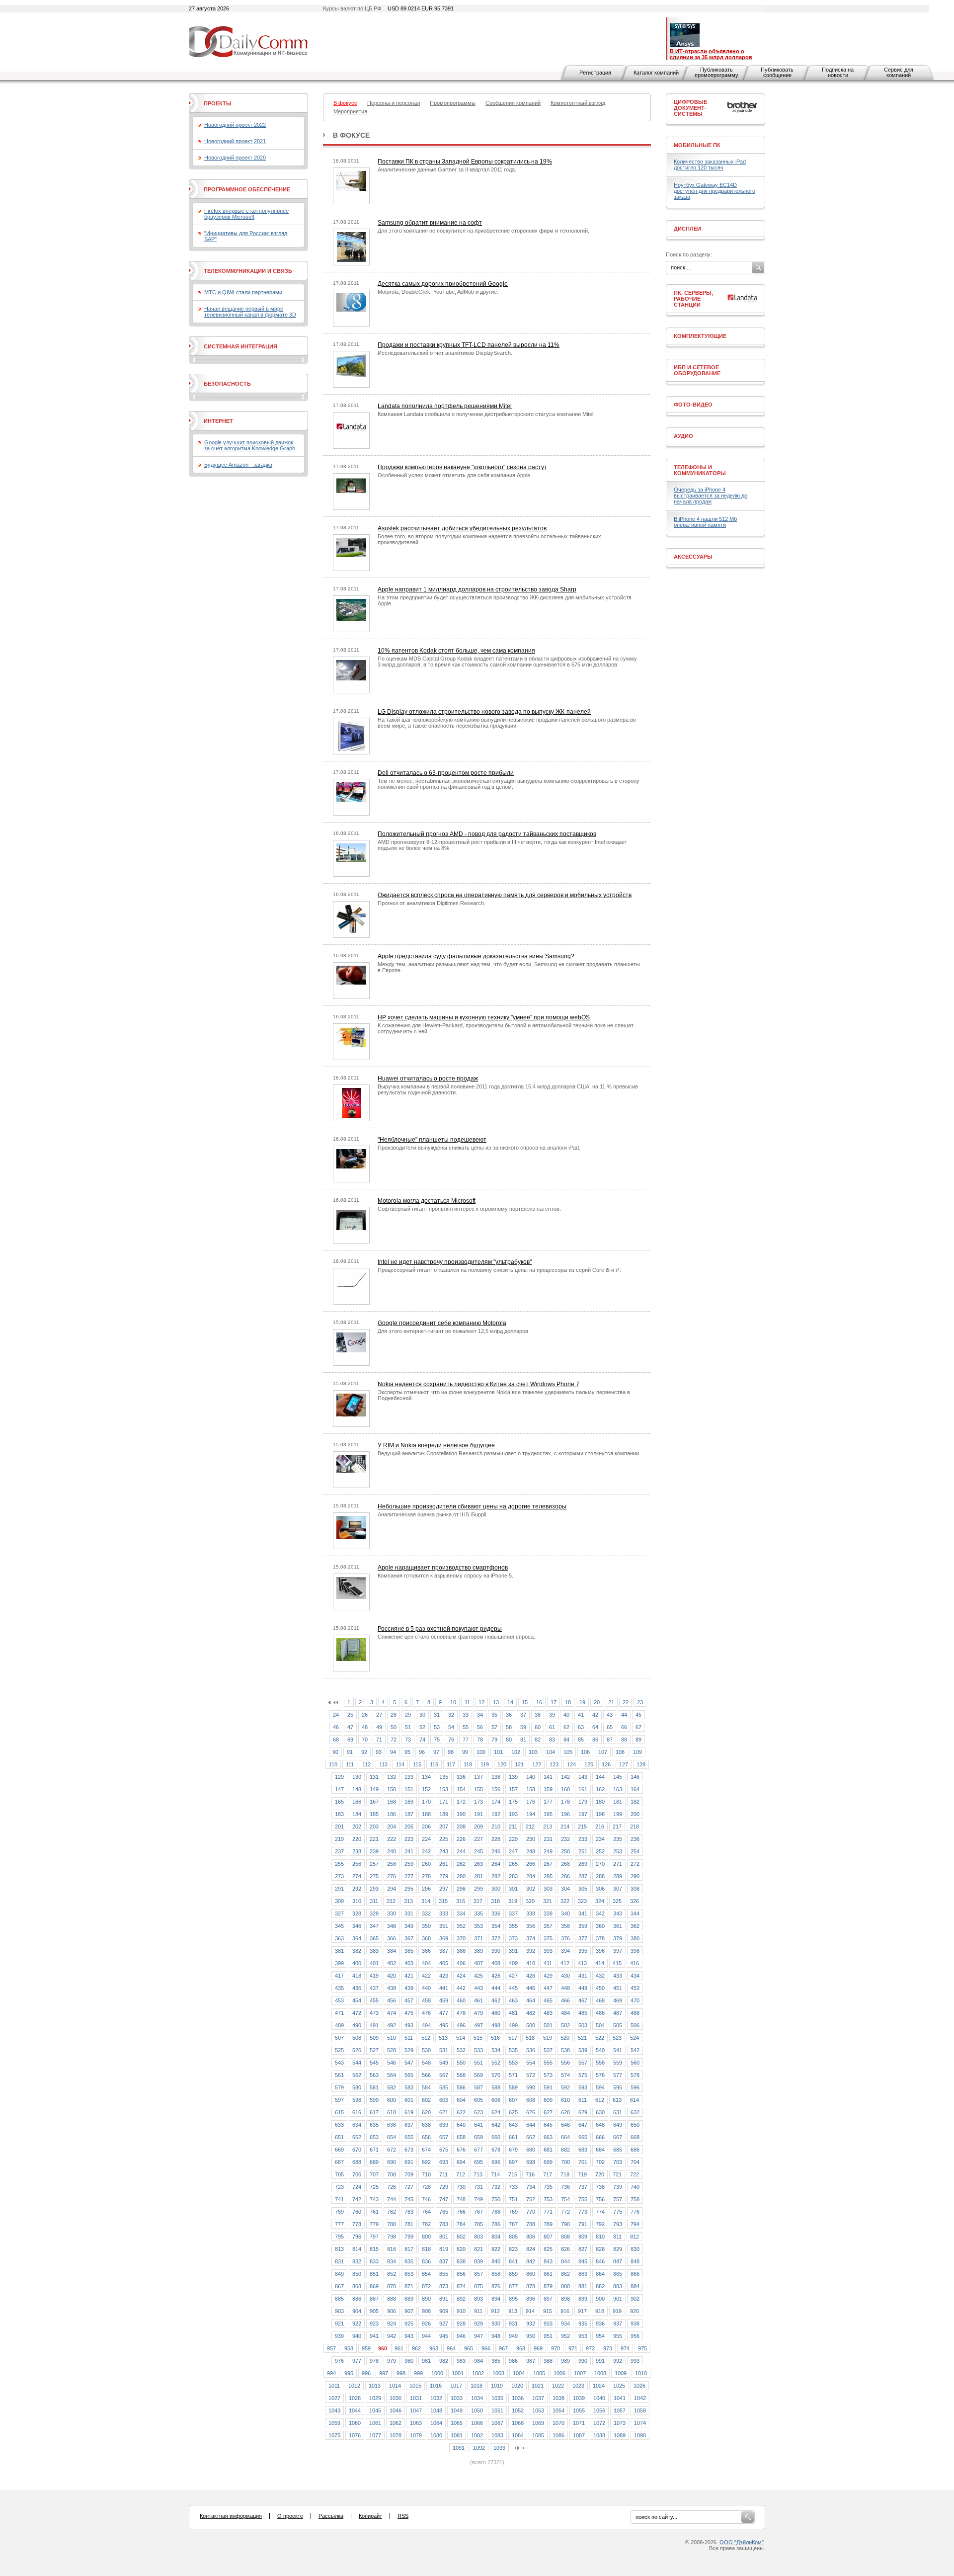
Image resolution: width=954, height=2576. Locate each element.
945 (444, 2336)
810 (600, 2237)
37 (523, 1715)
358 (565, 1926)
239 (374, 1851)
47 (350, 1727)
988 (548, 2361)
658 (461, 2137)
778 (357, 2224)
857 (478, 2274)
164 (635, 1789)
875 (478, 2286)
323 (582, 1901)
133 (409, 1777)
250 (565, 1851)
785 (478, 2224)
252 (600, 1851)
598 (357, 2100)
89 (638, 1740)
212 (530, 1827)
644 (531, 2125)
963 (434, 2348)
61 (552, 1727)
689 (374, 2162)
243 (444, 1851)
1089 (620, 2435)
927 (444, 2324)
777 (339, 2224)
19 (582, 1702)
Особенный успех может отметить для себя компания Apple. (455, 475)
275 (374, 1876)
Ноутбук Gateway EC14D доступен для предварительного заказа (715, 191)
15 (525, 1702)
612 (600, 2100)
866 (635, 2274)
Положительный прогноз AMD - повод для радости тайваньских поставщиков (487, 834)
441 (444, 1988)
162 (600, 1789)
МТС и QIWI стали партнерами (243, 292)
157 (513, 1789)
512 (426, 2038)
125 (589, 1764)
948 (496, 2336)
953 (583, 2336)
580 (357, 2087)
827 (583, 2249)
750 (496, 2199)
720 (600, 2174)
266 (531, 1864)
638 (426, 2125)
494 (426, 2025)
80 (509, 1740)
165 (339, 1802)
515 (478, 2038)
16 (539, 1702)
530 (426, 2050)
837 (444, 2261)
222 (392, 1839)
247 (513, 1851)
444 (496, 1988)
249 (548, 1851)
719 (582, 2174)
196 (565, 1814)
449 (583, 1988)
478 (461, 2013)
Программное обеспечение (247, 189)
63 (581, 1727)
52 (422, 1727)
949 (513, 2336)
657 (444, 2137)
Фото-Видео (693, 405)
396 (600, 1951)
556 (565, 2063)
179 (583, 1802)
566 (426, 2075)
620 (426, 2112)
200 (635, 1814)
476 (426, 2013)
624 (496, 2112)
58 (509, 1727)
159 (548, 1789)
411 (548, 1963)
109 (637, 1752)
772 (565, 2212)
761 (374, 2212)
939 (339, 2336)
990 (583, 2361)
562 (357, 2075)
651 (339, 2137)
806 (531, 2237)
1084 (518, 2435)
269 (583, 1864)
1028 (355, 2398)
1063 (416, 2423)
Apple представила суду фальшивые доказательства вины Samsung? (476, 956)
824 (531, 2249)
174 (496, 1802)
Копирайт (370, 2516)
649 (618, 2125)
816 (392, 2249)
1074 (640, 2423)
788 (531, 2224)
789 (548, 2224)
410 (531, 1963)
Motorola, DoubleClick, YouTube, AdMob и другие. (438, 292)
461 (478, 2000)
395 (583, 1951)
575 (583, 2075)
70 (365, 1740)
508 (357, 2038)
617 (374, 2112)
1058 (640, 2410)
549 (444, 2063)
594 (600, 2087)
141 (548, 1777)
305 (583, 1889)
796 (357, 2237)
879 (548, 2286)
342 (600, 1913)
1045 (375, 2410)
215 (582, 1827)
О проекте (290, 2516)
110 (333, 1764)
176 (531, 1802)
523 (617, 2038)
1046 (396, 2410)
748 (461, 2199)
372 (496, 1938)
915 (548, 2311)
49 (379, 1727)
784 (461, 2224)
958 (349, 2348)
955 (618, 2336)
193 (513, 1814)
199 (618, 1814)
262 (461, 1864)
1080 (436, 2435)
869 (374, 2286)
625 (513, 2112)
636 (392, 2125)
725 (374, 2187)
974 (625, 2348)
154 (461, 1789)
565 (409, 2075)
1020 (517, 2386)
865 (618, 2274)
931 (513, 2324)
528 (392, 2050)
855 (444, 2274)
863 (583, 2274)
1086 (558, 2435)
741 (339, 2199)
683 (583, 2150)
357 (548, 1926)
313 (408, 1901)
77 (466, 1740)
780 (392, 2224)
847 (618, 2261)
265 (513, 1864)
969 (538, 2348)
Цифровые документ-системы (690, 108)
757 (618, 2199)
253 (618, 1851)
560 (635, 2063)
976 (339, 2361)
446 (531, 1988)
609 (548, 2100)
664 (565, 2137)
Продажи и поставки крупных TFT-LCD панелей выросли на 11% (469, 345)
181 (618, 1802)
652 (357, 2137)
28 (394, 1715)
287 (583, 1876)
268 (565, 1864)
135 (444, 1777)
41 (581, 1715)
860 (531, 2274)
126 (606, 1764)
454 (357, 2000)
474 (392, 2013)
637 (409, 2125)
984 (478, 2361)
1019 (497, 2386)
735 (548, 2187)
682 (565, 2150)
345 (339, 1926)
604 (461, 2100)
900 (600, 2299)
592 (565, 2087)
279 (444, 1876)
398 (635, 1951)
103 (533, 1752)
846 (600, 2261)
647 (583, 2125)
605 (478, 2100)
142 (565, 1777)
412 (565, 1963)
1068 (518, 2423)
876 (496, 2286)
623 (478, 2112)
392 (531, 1951)
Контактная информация (231, 2516)
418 (357, 1976)
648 (600, 2125)
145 (618, 1777)
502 (565, 2025)
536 (531, 2050)
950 (531, 2336)
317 (478, 1901)
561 (339, 2075)
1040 (599, 2398)
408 (496, 1963)
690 (392, 2162)
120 (502, 1764)
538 (565, 2050)
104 (551, 1752)
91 (350, 1752)
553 (513, 2063)
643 (513, 2125)
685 (618, 2150)
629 (583, 2112)
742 (357, 2199)
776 (635, 2212)
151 (409, 1789)
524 (635, 2038)
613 (617, 2100)
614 (635, 2100)
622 (461, 2112)
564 (392, 2075)
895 (513, 2299)
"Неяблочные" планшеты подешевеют (432, 1140)
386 (426, 1951)
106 (585, 1752)
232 (565, 1839)
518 (530, 2038)
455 (374, 2000)
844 (565, 2261)
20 (597, 1702)
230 (531, 1839)
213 (548, 1827)
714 (495, 2174)
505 (618, 2025)
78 (480, 1740)
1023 (578, 2386)
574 (565, 2075)
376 (565, 1938)
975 (642, 2348)
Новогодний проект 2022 (235, 125)
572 (531, 2075)
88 (624, 1740)
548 (426, 2063)
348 (392, 1926)
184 (357, 1814)
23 (640, 1702)
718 (565, 2174)
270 (600, 1864)
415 (617, 1963)
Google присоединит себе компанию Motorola (442, 1323)
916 (565, 2311)
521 (582, 2038)
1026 (639, 2386)
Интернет (218, 421)
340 (565, 1913)
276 (392, 1876)
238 (357, 1851)
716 (530, 2174)
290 (635, 1876)
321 (548, 1901)
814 (357, 2249)
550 (461, 2063)
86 (595, 1740)
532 (461, 2050)
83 (552, 1740)
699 (548, 2162)
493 (409, 2025)
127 (624, 1764)
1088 (599, 2435)
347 (374, 1926)
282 (496, 1876)
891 (444, 2299)
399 (339, 1963)
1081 (457, 2435)
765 (444, 2212)
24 (336, 1715)
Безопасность (227, 384)
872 (426, 2286)
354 (496, 1926)
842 (531, 2261)
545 (374, 2063)
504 (600, 2025)
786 (496, 2224)
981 (426, 2361)
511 (409, 2038)
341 (583, 1913)
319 (513, 1901)
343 (618, 1913)
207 (444, 1827)
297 (444, 1889)
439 (409, 1988)
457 (409, 2000)
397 (618, 1951)
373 (513, 1938)
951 (548, 2336)
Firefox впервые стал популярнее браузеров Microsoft (246, 214)
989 (565, 2361)
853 (409, 2274)
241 (409, 1851)
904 (357, 2311)
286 (565, 1876)
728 (426, 2187)
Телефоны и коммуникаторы (700, 470)
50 (394, 1727)
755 (583, 2199)
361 (618, 1926)
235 (618, 1839)
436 (357, 1988)
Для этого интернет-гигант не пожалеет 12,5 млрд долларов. (454, 1331)
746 (426, 2199)
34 (480, 1715)
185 (374, 1814)
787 (513, 2224)
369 (444, 1938)
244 (461, 1851)
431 (583, 1976)
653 (374, 2137)
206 (426, 1827)
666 (600, 2137)
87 (610, 1740)
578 (635, 2075)
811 (617, 2237)
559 (618, 2063)
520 (565, 2038)
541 (618, 2050)
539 (583, 2050)
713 (478, 2174)
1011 (334, 2386)
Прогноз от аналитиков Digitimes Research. (432, 903)
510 (392, 2038)
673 (409, 2150)
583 (409, 2087)
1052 (518, 2410)
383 (374, 1951)
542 (635, 2050)
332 (426, 1913)
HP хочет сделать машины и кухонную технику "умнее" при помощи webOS (484, 1017)
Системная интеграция (240, 346)
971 (573, 2348)
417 (339, 1976)
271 (618, 1864)
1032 (436, 2398)
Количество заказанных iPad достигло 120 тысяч (710, 165)
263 (478, 1864)
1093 (499, 2448)
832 (357, 2261)
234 (600, 1839)
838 (461, 2261)
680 (531, 2150)
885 (339, 2299)
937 (618, 2324)
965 (469, 2348)
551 (478, 2063)
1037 (538, 2398)
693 (444, 2162)
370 (461, 1938)
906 (392, 2311)
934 (565, 2324)
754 (565, 2199)
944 (426, 2336)
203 (374, 1827)
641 (478, 2125)
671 (374, 2150)
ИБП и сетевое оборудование (697, 370)
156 (496, 1789)
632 (635, 2112)
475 (409, 2013)
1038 (558, 2398)
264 (496, 1864)
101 (498, 1752)
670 (357, 2150)
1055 (579, 2410)
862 (565, 2274)
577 (618, 2075)
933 (548, 2324)
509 (374, 2038)
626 (531, 2112)
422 (426, 1976)
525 (339, 2050)
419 (374, 1976)
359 (583, 1926)
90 (335, 1752)
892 (461, 2299)
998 (401, 2373)
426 (496, 1976)
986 (513, 2361)
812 (635, 2237)
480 (496, 2013)
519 (548, 2038)
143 (583, 1777)
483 (548, 2013)
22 (626, 1702)
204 (392, 1827)
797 (374, 2237)
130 (357, 1777)
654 (392, 2137)
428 (531, 1976)
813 (339, 2249)
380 (635, 1938)
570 (496, 2075)
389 (478, 1951)
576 (600, 2075)
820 (461, 2249)
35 (494, 1715)
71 (379, 1740)
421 (409, 1976)
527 (374, 2050)
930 (496, 2324)
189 (444, 1814)
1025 (619, 2386)
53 (437, 1727)
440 (426, 1988)
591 (548, 2087)
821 (478, 2249)
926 (426, 2324)
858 (496, 2274)
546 (392, 2063)
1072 (599, 2423)
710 (426, 2174)
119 (485, 1764)
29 (408, 1715)
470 (635, 2000)
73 (408, 1740)
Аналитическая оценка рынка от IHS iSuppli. (433, 1514)
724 (357, 2187)
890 (426, 2299)
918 (600, 2311)
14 (510, 1702)
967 (503, 2348)
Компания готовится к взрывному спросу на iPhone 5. (445, 1576)
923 (374, 2324)
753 (548, 2199)
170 (426, 1802)
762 (392, 2212)
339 (548, 1913)
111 (350, 1764)
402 (392, 1963)
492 (392, 2025)
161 (583, 1789)
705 (339, 2174)
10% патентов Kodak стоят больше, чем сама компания (456, 651)
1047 (416, 2410)
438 (392, 1988)
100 (481, 1752)
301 (513, 1889)
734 (531, 2187)
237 (339, 1851)
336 (496, 1913)
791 (583, 2224)
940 (357, 2336)
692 (426, 2162)
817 (409, 2249)
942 (392, 2336)
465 (548, 2000)
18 (568, 1702)
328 (357, 1913)
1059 (334, 2423)
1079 (416, 2435)
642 (496, 2125)
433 (618, 1976)
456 (392, 2000)
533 (478, 2050)
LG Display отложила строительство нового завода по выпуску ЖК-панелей (484, 712)
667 (618, 2137)
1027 (334, 2398)
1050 (477, 2410)
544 (357, 2063)
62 (566, 1727)
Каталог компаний (656, 73)
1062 (396, 2423)
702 (600, 2162)
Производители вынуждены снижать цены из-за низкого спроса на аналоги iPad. (479, 1148)
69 (350, 1740)
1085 (538, 2435)
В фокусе (351, 135)
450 (600, 1988)
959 (366, 2348)
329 (374, 1913)
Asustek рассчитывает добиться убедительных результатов (462, 528)
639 (444, 2125)
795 (339, 2237)
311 (374, 1901)
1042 (640, 2398)
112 (366, 1764)
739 (618, 2187)
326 (635, 1901)
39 (552, 1715)
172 (461, 1802)
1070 (558, 2423)
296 (426, 1889)
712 (461, 2174)
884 (635, 2286)
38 (538, 1715)
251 (583, 1851)
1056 (599, 2410)
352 (461, 1926)
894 (496, 2299)
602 (426, 2100)
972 (590, 2348)
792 (600, 2224)
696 (496, 2162)
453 (339, 2000)
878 (531, 2286)
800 (426, 2237)
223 (409, 1839)
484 (565, 2013)
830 (635, 2249)
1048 (436, 2410)
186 (392, 1814)
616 (357, 2112)
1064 (436, 2423)
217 (617, 1827)
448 (565, 1988)
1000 (437, 2373)
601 (409, 2100)
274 (357, 1876)
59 (523, 1727)
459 (444, 2000)
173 (478, 1802)
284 (531, 1876)
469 (618, 2000)
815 (374, 2249)
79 (494, 1740)
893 (478, 2299)
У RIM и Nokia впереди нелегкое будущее (436, 1445)
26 (365, 1715)
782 (426, 2224)
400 (357, 1963)
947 (478, 2336)
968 (521, 2348)
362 (635, 1926)
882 (600, 2286)
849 (339, 2274)
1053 (538, 2410)
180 (600, 1802)
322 (565, 1901)
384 (392, 1951)
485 (583, 2013)
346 (357, 1926)
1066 (477, 2423)
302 (531, 1889)
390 (496, 1951)
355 (513, 1926)
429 (548, 1976)
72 (394, 1740)
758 (635, 2199)
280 (461, 1876)
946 (461, 2336)
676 (461, 2150)
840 (496, 2261)
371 (478, 1938)
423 (444, 1976)
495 (444, 2025)
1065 (457, 2423)
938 (635, 2324)
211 (513, 1827)
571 (513, 2075)
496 (461, 2025)
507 (339, 2038)
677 (478, 2150)
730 (461, 2187)
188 (426, 1814)
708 (392, 2174)
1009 (621, 2373)
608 (531, 2100)
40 (566, 1715)
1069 (538, 2423)
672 (392, 2150)
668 (635, 2137)
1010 (641, 2373)
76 (451, 1740)
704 (635, 2162)
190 (461, 1814)
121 (519, 1764)
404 (426, 1963)
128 (641, 1764)
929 (478, 2324)
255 (339, 1864)
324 (600, 1901)
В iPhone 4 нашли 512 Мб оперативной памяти (705, 522)
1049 (457, 2410)
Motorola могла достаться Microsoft (427, 1201)
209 (478, 1827)
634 (357, 2125)
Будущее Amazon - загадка (238, 465)
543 (339, 2063)
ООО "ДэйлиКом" (742, 2542)
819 (444, 2249)
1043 (334, 2410)
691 (409, 2162)
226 (461, 1839)
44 (624, 1715)
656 (426, 2137)
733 (513, 2187)
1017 (456, 2386)
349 (409, 1926)
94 (393, 1752)
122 (537, 1764)
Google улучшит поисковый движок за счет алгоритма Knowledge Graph (250, 445)
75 (437, 1740)
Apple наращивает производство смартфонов (443, 1568)
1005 (539, 2373)
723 (339, 2187)
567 (444, 2075)
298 (461, 1889)
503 (583, 2025)
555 (548, 2063)
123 (554, 1764)
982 (444, 2361)
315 (443, 1901)
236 (635, 1839)
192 (496, 1814)
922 (357, 2324)
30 (422, 1715)
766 (461, 2212)
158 (531, 1789)
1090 (640, 2435)
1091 (459, 2448)
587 (478, 2087)
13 (496, 1702)
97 (436, 1752)
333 (444, 1913)
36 (509, 1715)
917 (582, 2311)
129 (339, 1777)
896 (531, 2299)
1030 (396, 2398)
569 (478, 2075)
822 (496, 2249)
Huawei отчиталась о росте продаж (428, 1079)
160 (565, 1789)
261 (444, 1864)
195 (548, 1814)
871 (409, 2286)
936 (600, 2324)
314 (426, 1901)
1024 (599, 2386)
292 (357, 1889)
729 (444, 2187)
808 (565, 2237)
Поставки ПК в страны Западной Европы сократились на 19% (465, 162)
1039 (579, 2398)
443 (478, 1988)
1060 (355, 2423)
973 (608, 2348)
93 (379, 1752)
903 (339, 2311)
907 (409, 2311)
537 (548, 2050)
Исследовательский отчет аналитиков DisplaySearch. (445, 353)
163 (618, 1789)
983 (461, 2361)
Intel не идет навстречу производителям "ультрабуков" (455, 1262)
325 (617, 1901)
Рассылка (331, 2516)
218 (635, 1827)
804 (496, 2237)
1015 (415, 2386)
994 (331, 2373)
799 (409, 2237)
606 (496, 2100)
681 (548, 2150)
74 (422, 1740)
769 (513, 2212)
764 (426, 2212)
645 (548, 2125)
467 (583, 2000)
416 (635, 1963)
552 (496, 2063)
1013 (375, 2386)
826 (565, 2249)
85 (581, 1740)
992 (618, 2361)
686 (635, 2150)
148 (357, 1789)
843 (548, 2261)
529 (409, 2050)
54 (451, 1727)
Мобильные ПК (697, 145)
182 (635, 1802)
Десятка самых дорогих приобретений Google (443, 284)
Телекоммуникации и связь (248, 271)
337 (513, 1913)
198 (600, 1814)
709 (409, 2174)
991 (600, 2361)
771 (548, 2212)
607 (513, 2100)
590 (531, 2087)
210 (496, 1827)
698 (531, 2162)
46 (336, 1727)
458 (426, 2000)
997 (384, 2373)
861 (548, 2274)
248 (531, 1851)
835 (409, 2261)
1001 (458, 2373)
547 (409, 2063)
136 (461, 1777)
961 (399, 2348)
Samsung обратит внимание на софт (430, 223)
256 (357, 1864)
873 (444, 2286)
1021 (538, 2386)
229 (513, 1839)
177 (548, 1802)
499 (513, 2025)
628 (565, 2112)
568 (461, 2075)
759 (339, 2212)
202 (357, 1827)
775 (618, 2212)
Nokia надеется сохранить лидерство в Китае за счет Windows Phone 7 (478, 1384)
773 (583, 2212)
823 (513, 2249)
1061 (375, 2423)
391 (513, 1951)
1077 (375, 2435)
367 (409, 1938)
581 (374, 2087)
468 (600, 2000)
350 (426, 1926)
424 (461, 1976)
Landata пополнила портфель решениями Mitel (445, 406)
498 (496, 2025)
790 (565, 2224)
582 (392, 2087)
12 (481, 1702)
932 (531, 2324)
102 (516, 1752)
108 (620, 1752)
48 (365, 1727)
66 (624, 1727)
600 (392, 2100)
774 (600, 2212)
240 (392, 1851)
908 (426, 2311)
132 (392, 1777)
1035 (497, 2398)
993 (635, 2361)
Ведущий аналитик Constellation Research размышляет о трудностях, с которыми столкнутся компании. (509, 1453)
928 (461, 2324)
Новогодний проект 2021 (235, 141)
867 (339, 2286)
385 (409, 1951)
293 (374, 1889)
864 (600, 2274)
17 (554, 1702)
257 (374, 1864)
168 (392, 1802)
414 (600, 1963)
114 (400, 1764)
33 (466, 1715)
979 (392, 2361)
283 (513, 1876)
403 (409, 1963)
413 (582, 1963)
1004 (519, 2373)
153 (444, 1789)
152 (426, 1789)
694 (461, 2162)
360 (600, 1926)
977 (357, 2361)
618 (392, 2112)
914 (530, 2311)
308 (635, 1889)
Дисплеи (687, 229)
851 (374, 2274)
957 (331, 2348)
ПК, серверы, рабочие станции (693, 299)
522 (600, 2038)
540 (600, 2050)
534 (496, 2050)
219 (339, 1839)
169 (409, 1802)
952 (565, 2336)
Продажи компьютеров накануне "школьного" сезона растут (462, 467)
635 (374, 2125)
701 (583, 2162)
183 (339, 1814)
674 (426, 2150)
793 (618, 2224)
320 (530, 1901)
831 (339, 2261)
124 (571, 1764)
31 (437, 1715)
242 (426, 1851)
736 (565, 2187)
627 (548, 2112)
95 (407, 1752)
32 (451, 1715)
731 (478, 2187)
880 (565, 2286)
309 (339, 1901)
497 (478, 2025)
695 (478, 2162)
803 (478, 2237)
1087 (579, 2435)
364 (357, 1938)
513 (443, 2038)
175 (513, 1802)
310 (357, 1901)
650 (635, 2125)
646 (565, 2125)
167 (374, 1802)
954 (600, 2336)
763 (409, 2212)
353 (478, 1926)
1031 (416, 2398)
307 (618, 1889)
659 (478, 2137)
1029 (375, 2398)
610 (565, 2100)
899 (583, 2299)
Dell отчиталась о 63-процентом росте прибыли (446, 773)
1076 (355, 2435)
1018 (477, 2386)
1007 (580, 2373)
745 (409, 2199)
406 (461, 1963)
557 (583, 2063)
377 (583, 1938)
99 (465, 1752)
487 (618, 2013)
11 (467, 1702)
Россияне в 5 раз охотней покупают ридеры (440, 1629)
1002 (478, 2373)
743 (374, 2199)
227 (478, 1839)
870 (392, 2286)
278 (426, 1876)
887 (374, 2299)
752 (531, 2199)
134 (426, 1777)
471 (339, 2013)
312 (391, 1901)
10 (453, 1702)
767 (478, 2212)
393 (548, 1951)
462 (496, 2000)
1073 (620, 2423)
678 (496, 2150)
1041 (620, 2398)
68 (336, 1740)
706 (357, 2174)
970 (556, 2348)
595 (618, 2087)
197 (583, 1814)
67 (638, 1727)
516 (495, 2038)
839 (478, 2261)
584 (426, 2087)
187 (409, 1814)
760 (357, 2212)
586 (461, 2087)
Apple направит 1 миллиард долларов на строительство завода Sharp (477, 589)
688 (357, 2162)
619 (409, 2112)
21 (611, 1702)
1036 (518, 2398)
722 (635, 2174)
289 (618, 1876)
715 (513, 2174)
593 (583, 2087)
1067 (497, 2423)
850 (357, 2274)
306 (600, 1889)
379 (618, 1938)
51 (408, 1727)
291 (339, 1889)
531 (444, 2050)
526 (357, 2050)
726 (392, 2187)
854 (426, 2274)
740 (635, 2187)
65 (610, 1727)
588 (496, 2087)
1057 (620, 2410)
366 (392, 1938)
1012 (354, 2386)
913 (513, 2311)
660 (496, 2137)
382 (357, 1951)
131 (374, 1777)
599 (374, 2100)
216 (600, 1827)
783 (444, 2224)
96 (422, 1752)
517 (513, 2038)
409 (513, 1963)
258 (392, 1864)
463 (513, 2000)
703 (618, 2162)
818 (426, 2249)
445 (513, 1988)
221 (374, 1839)
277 (409, 1876)
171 (444, 1802)
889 (409, 2299)
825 (548, 2249)
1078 (396, 2435)
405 (444, 1963)
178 (565, 1802)
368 (426, 1938)
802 (461, 2237)
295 (409, 1889)
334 (461, 1913)
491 (374, 2025)
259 (409, 1864)
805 (513, 2237)
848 (635, 2261)
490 (357, 2025)
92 (364, 1752)
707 (374, 2174)
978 (374, 2361)
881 (583, 2286)
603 (444, 2100)
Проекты (218, 103)
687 (339, 2162)
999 (418, 2373)
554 (531, 2063)
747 (444, 2199)
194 (531, 1814)
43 (610, 1715)
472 (357, 2013)
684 (600, 2150)
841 (513, 2261)
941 (374, 2336)
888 (392, 2299)
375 (548, 1938)
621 (444, 2112)
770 (531, 2212)
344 (635, 1913)
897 (548, 2299)
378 (600, 1938)
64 (595, 1727)
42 (595, 1715)
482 (531, 2013)
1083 (497, 2435)
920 (635, 2311)
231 (548, 1839)
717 (548, 2174)
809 (583, 2237)
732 (496, 2187)
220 (357, 1839)
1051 (497, 2410)
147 (339, 1789)
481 (513, 2013)
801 (444, 2237)
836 (426, 2261)
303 (548, 1889)
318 (495, 1901)
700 (565, 2162)
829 (618, 2249)
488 (635, 2013)
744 (392, 2199)
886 (357, 2299)
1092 (479, 2448)
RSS (403, 2516)
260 (426, 1864)
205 (409, 1827)
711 (443, 2174)
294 (392, 1889)
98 (451, 1752)
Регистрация (595, 73)
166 (357, 1802)
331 (409, 1913)
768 (496, 2212)
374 (531, 1938)
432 (600, 1976)
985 (496, 2361)
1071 (579, 2423)
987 (531, 2361)
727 (409, 2187)
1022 (558, 2386)
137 (478, 1777)
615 (339, 2112)
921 (339, 2324)
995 (349, 2373)
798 (392, 2237)
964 (451, 2348)
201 (339, 1827)
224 (426, 1839)
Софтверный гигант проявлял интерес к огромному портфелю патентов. (469, 1209)
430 (565, 1976)
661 (513, 2137)
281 (478, 1876)
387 (444, 1951)
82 (538, 1740)
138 (496, 1777)
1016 (436, 2386)
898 (565, 2299)
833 (374, 2261)
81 (523, 1740)
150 (392, 1789)
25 (350, 1715)
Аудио (683, 436)
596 (635, 2087)
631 (618, 2112)
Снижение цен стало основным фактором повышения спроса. (456, 1637)
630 (600, 2112)
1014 (395, 2386)
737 (583, 2187)
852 (392, 2274)
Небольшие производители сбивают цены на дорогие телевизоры (472, 1506)
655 (409, 2137)
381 (339, 1951)
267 (548, 1864)
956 (635, 2336)
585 (444, 2087)
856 (461, 2274)
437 (374, 1988)
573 (548, 2075)
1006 (559, 2373)
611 (583, 2100)
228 (496, 1839)
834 (392, 2261)
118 (468, 1764)
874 (461, 2286)
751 (513, 2199)
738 (600, 2187)
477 (444, 2013)
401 (374, 1963)
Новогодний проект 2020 (235, 158)
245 (478, 1851)
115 (417, 1764)
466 (565, 2000)
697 (513, 2162)
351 (444, 1926)
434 (635, 1976)
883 (618, 2286)
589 (513, 2087)
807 (548, 2237)
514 (461, 2038)
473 (374, 2013)
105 (568, 1752)
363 (339, 1938)
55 (466, 1727)
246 (496, 1851)
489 (339, 2025)
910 (461, 2311)
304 (565, 1889)
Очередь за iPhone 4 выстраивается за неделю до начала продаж (711, 496)
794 (635, 2224)
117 (451, 1764)
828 (600, 2249)
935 (583, 2324)
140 (531, 1777)
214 (565, 1827)
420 (392, 1976)
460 (461, 2000)
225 (444, 1839)
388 (461, 1951)
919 (617, 2311)
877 (513, 2286)
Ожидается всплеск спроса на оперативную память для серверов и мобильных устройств (505, 895)
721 (617, 2174)
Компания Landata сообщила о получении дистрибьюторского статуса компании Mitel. (486, 414)
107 (603, 1752)
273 (339, 1876)
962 (416, 2348)
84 (566, 1740)
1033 (457, 2398)
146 (635, 1777)
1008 (600, 2373)
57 (494, 1727)
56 (480, 1727)
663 (548, 2137)
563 (374, 2075)
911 (478, 2311)
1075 (334, 2435)
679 (513, 2150)
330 (392, 1913)
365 (374, 1938)
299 (478, 1889)
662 (531, 2137)
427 (513, 1976)
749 (478, 2199)
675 (444, 2150)
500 (531, 2025)
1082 (477, 2435)
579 (339, 2087)
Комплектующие (700, 336)
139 (513, 1777)
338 (531, 1913)
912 (495, 2311)
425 (478, 1976)
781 (409, 2224)
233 (583, 1839)
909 (444, 2311)
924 (392, 2324)
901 (618, 2299)
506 (635, 2025)
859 (513, 2274)
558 (600, 2063)
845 (583, 2261)
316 (461, 1901)
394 (565, 1951)
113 (383, 1764)
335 (478, 1913)
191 (478, 1814)
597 (339, 2100)
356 (531, 1926)
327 (339, 1913)
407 (478, 1963)
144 (600, 1777)
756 (600, 2199)
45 (638, 1715)
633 (339, 2125)
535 (513, 2050)
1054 (558, 2410)
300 (496, 1889)
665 (583, 2137)
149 (374, 1789)
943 (409, 2336)
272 (635, 1864)
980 (409, 2361)
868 (357, 2286)
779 (374, 2224)
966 (486, 2348)
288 (600, 1876)
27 (379, 1715)
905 (374, 2311)
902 (635, 2299)
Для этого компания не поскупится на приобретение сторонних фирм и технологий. (483, 231)
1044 (355, 2410)
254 (635, 1851)
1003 (498, 2373)
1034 (477, 2398)
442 (461, 1988)
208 (461, 1827)
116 (434, 1764)
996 (366, 2373)
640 (461, 2125)
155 (478, 1789)
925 (409, 2324)
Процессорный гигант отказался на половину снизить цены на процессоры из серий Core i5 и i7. (499, 1270)
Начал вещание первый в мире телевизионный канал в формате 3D (250, 312)
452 (635, 1988)
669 (339, 2150)
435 (339, 1988)
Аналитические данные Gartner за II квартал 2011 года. (447, 169)
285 (548, 1876)
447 (548, 1988)
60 (538, 1727)
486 (600, 2013)
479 (478, 2013)
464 (531, 2000)
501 (548, 2025)
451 (618, 1988)
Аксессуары (693, 557)
